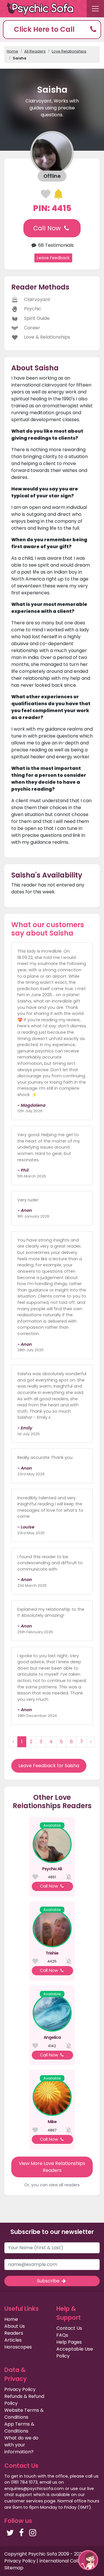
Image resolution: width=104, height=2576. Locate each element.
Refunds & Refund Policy (24, 2400)
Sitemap (14, 2568)
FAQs (62, 2335)
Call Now (48, 228)
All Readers (35, 51)
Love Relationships (69, 51)
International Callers (63, 2561)
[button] (52, 30)
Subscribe (49, 2281)
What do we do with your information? (21, 2445)
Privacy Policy (20, 2389)
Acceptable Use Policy (75, 2352)
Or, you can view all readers (52, 2185)
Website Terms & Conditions (24, 2414)
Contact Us (69, 2328)
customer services (24, 2501)
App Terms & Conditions (19, 2427)
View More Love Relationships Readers (52, 2167)
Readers (14, 2333)
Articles (13, 2340)
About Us (15, 2326)
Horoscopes (18, 2347)
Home (12, 51)
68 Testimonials (55, 245)
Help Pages (69, 2342)
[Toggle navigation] (95, 9)
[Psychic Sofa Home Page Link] (43, 9)
